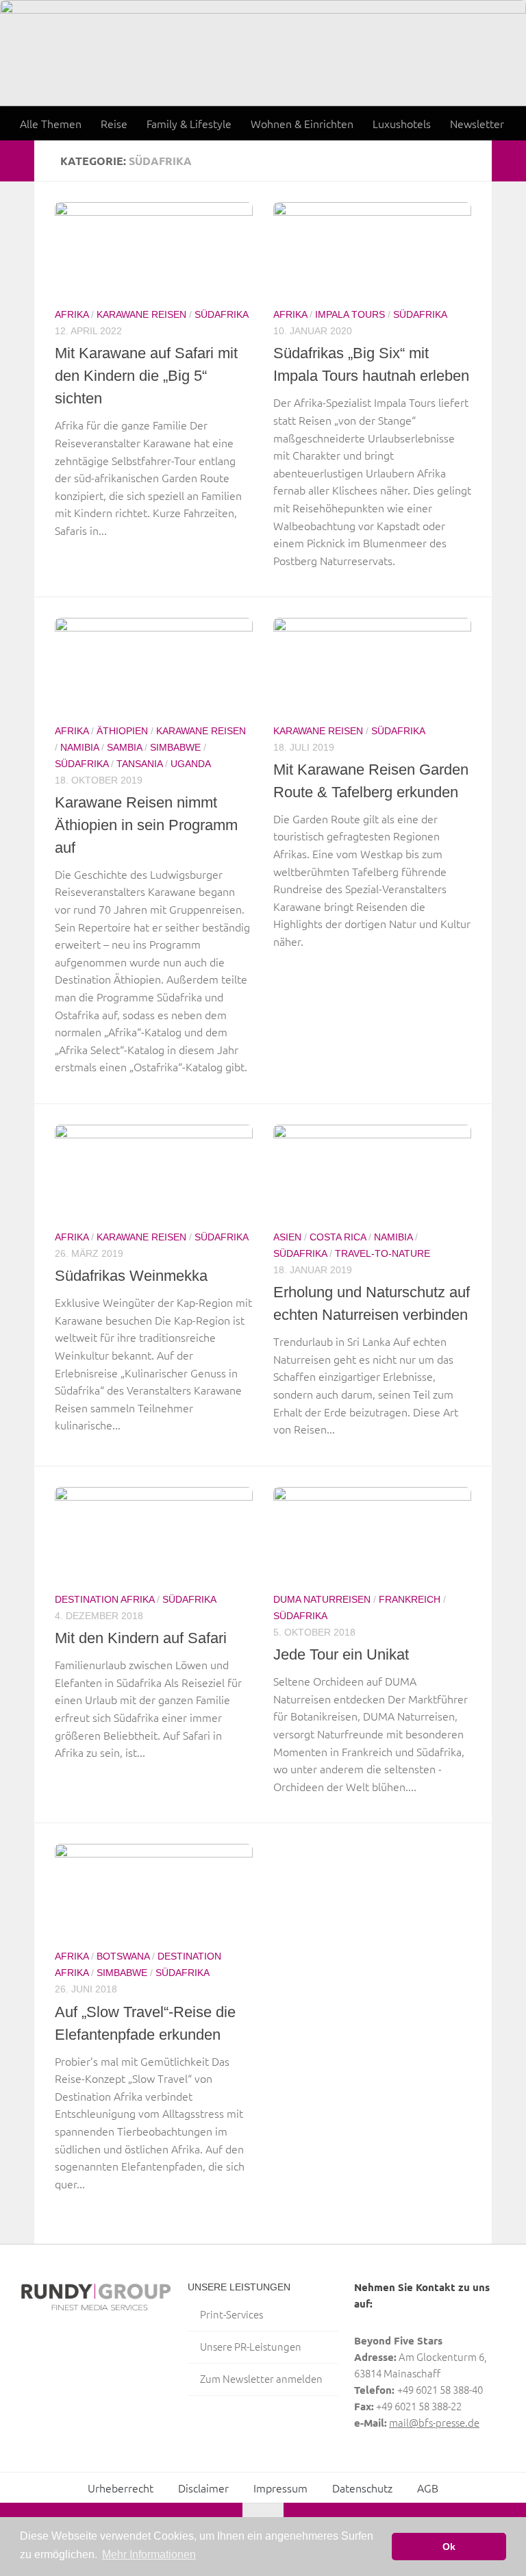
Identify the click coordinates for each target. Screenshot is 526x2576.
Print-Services (231, 2314)
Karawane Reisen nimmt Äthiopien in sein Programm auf (146, 825)
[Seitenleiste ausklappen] (17, 161)
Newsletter (477, 123)
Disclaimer (203, 2488)
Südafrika (222, 314)
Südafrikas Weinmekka (131, 1276)
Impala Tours (350, 314)
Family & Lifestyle (189, 123)
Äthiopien (122, 731)
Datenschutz (362, 2488)
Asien (287, 1237)
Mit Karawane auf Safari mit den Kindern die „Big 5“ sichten (146, 376)
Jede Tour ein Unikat (341, 1654)
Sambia (124, 747)
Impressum (280, 2488)
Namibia (79, 747)
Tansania (139, 764)
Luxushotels (402, 123)
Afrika (72, 314)
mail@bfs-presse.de (434, 2422)
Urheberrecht (121, 2488)
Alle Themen (51, 123)
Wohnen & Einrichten (302, 123)
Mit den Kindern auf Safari (141, 1638)
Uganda (191, 764)
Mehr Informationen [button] (149, 2554)
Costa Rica (338, 1237)
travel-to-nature (383, 1253)
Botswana (123, 1956)
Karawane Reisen (141, 314)
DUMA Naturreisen (322, 1599)
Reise (114, 123)
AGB (428, 2488)
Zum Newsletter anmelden (261, 2378)
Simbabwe (175, 747)
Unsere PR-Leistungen (251, 2346)
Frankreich (410, 1599)
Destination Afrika (104, 1599)
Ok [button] (449, 2547)
